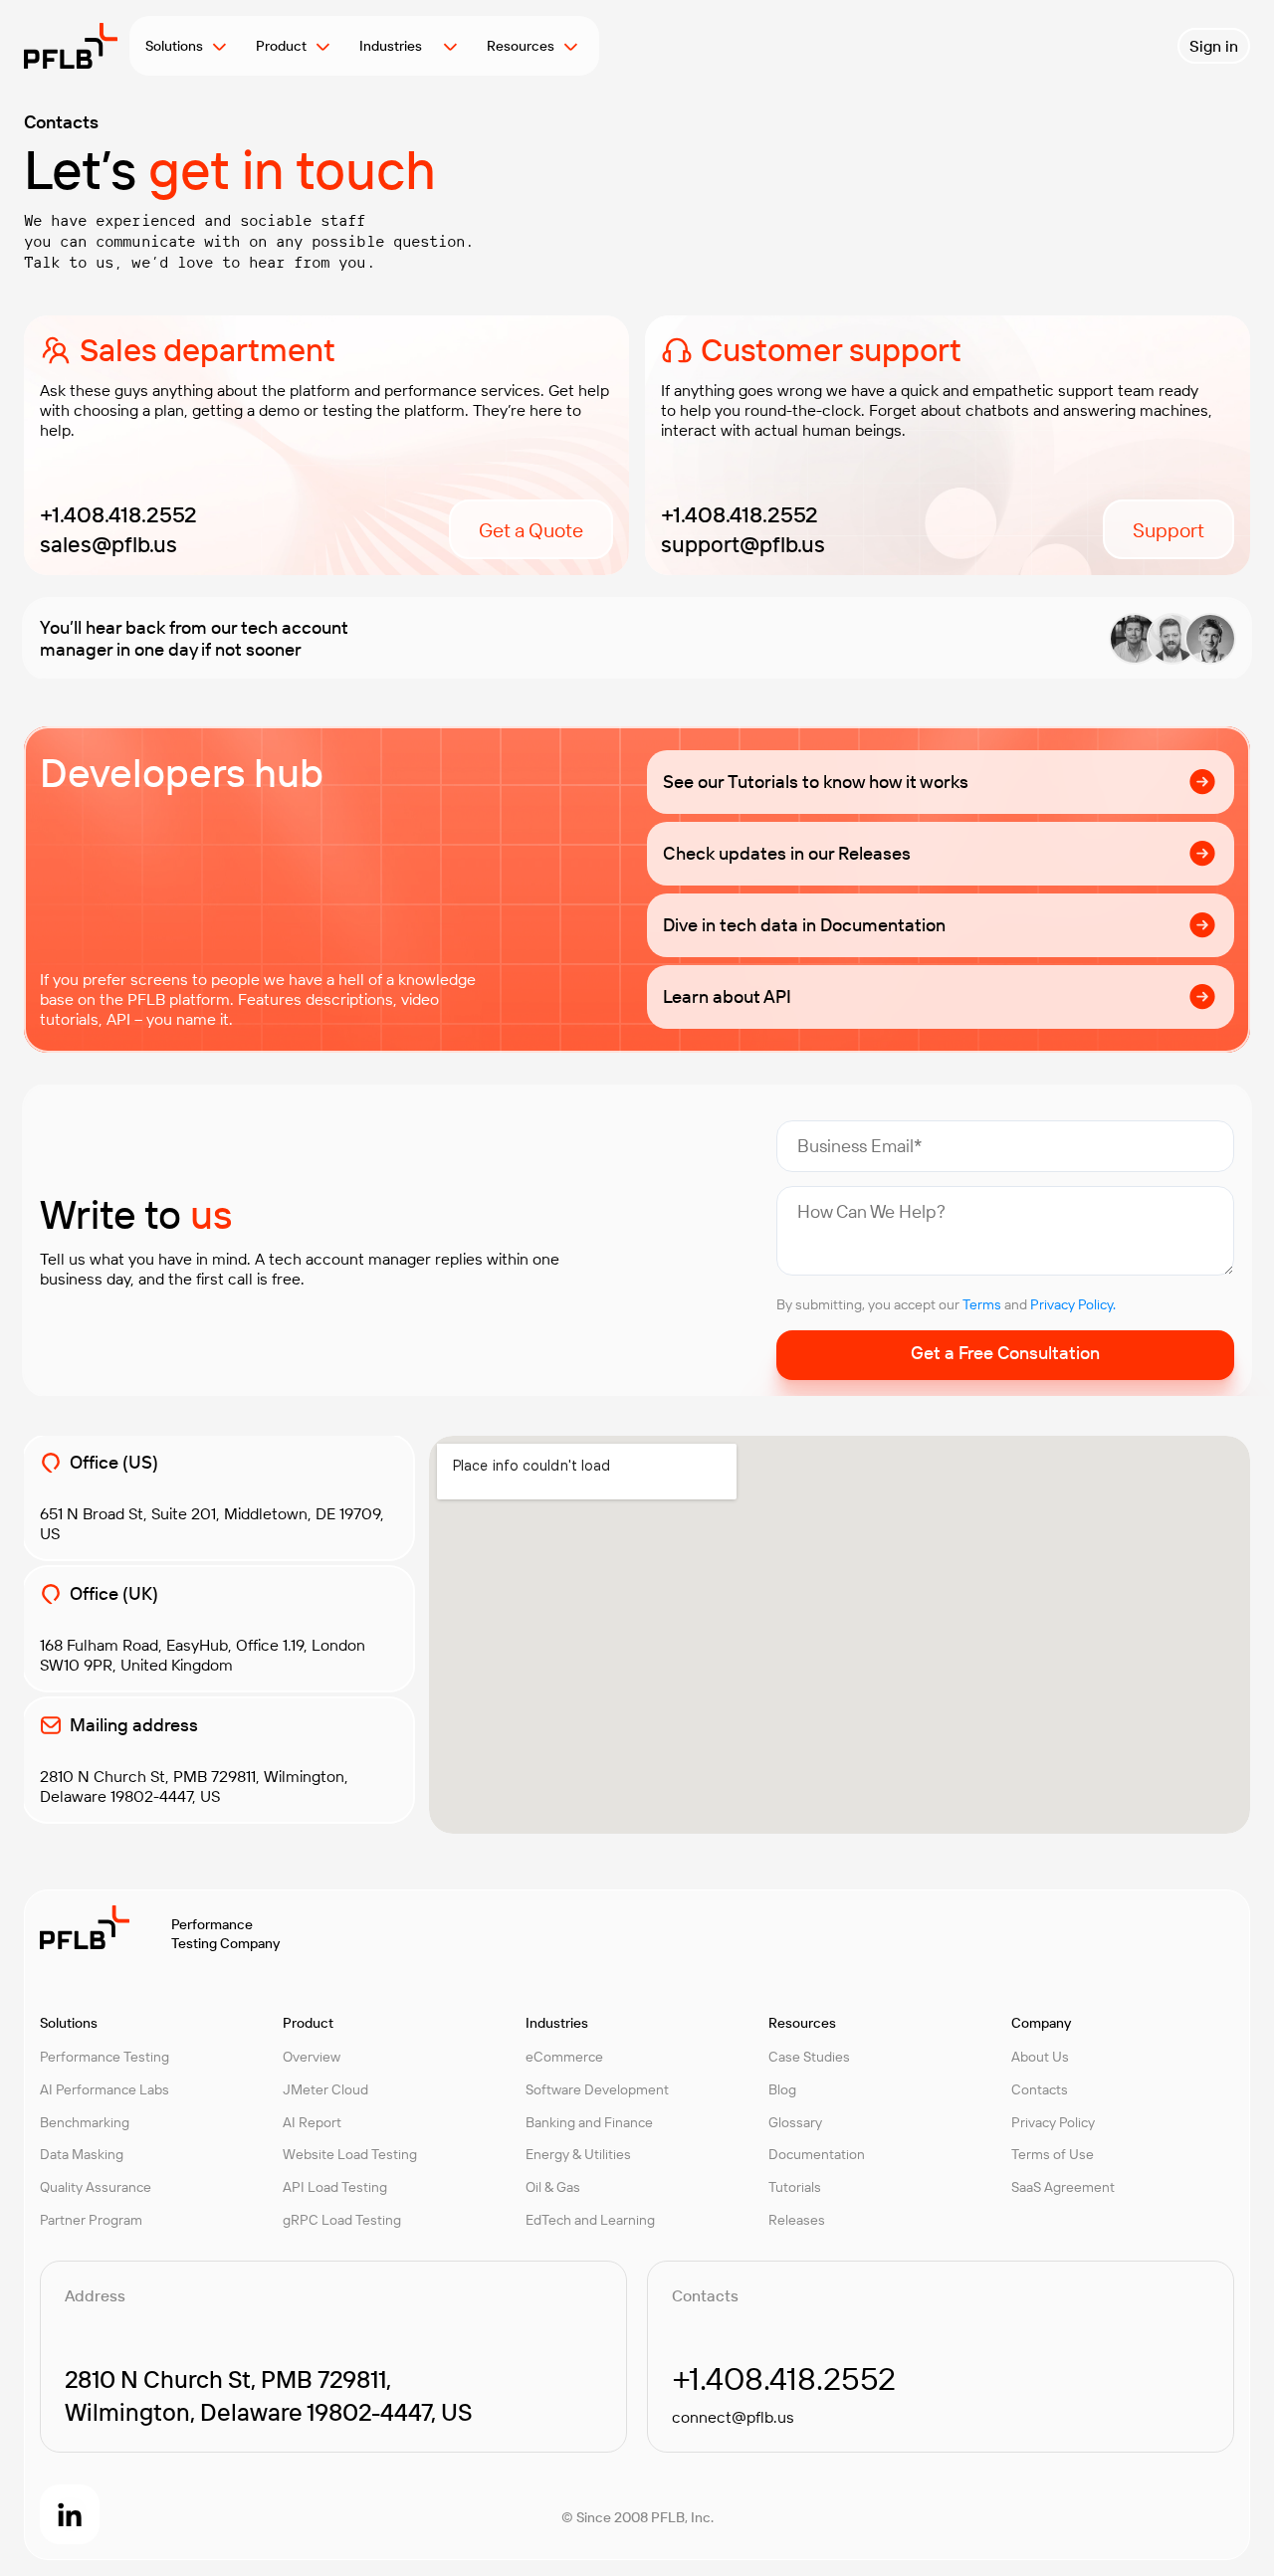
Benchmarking (85, 2122)
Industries (397, 46)
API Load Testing (335, 2187)
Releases (797, 2220)
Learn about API (727, 996)
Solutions (174, 46)
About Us (1040, 2057)
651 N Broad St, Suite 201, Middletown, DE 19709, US (212, 1523)
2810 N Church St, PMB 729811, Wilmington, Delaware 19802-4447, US (194, 1786)
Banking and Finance (589, 2122)
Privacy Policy (1053, 2122)
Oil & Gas (553, 2187)
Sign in (1214, 46)
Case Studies (809, 2057)
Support (1168, 530)
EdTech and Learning (590, 2220)
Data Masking (82, 2154)
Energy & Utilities (578, 2154)
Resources (521, 46)
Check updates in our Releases (787, 853)
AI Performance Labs (105, 2089)
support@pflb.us (743, 544)
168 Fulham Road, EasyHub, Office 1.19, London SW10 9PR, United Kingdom (203, 1655)
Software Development (597, 2089)
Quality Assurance (96, 2187)
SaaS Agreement (1063, 2187)
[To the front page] (71, 46)
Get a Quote (531, 530)
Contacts (1040, 2089)
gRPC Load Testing (342, 2220)
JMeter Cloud (325, 2089)
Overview (312, 2057)
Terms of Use (1053, 2154)
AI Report (312, 2122)
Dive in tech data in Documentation (804, 925)
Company (1041, 2023)
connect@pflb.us (733, 2417)
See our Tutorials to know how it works (816, 782)
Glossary (795, 2122)
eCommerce (564, 2057)
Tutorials (795, 2187)
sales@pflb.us (108, 544)
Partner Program (91, 2220)
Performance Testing (105, 2057)
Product (281, 46)
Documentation (817, 2154)
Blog (782, 2089)
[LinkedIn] (70, 2514)
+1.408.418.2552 (118, 514)
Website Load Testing (350, 2154)
